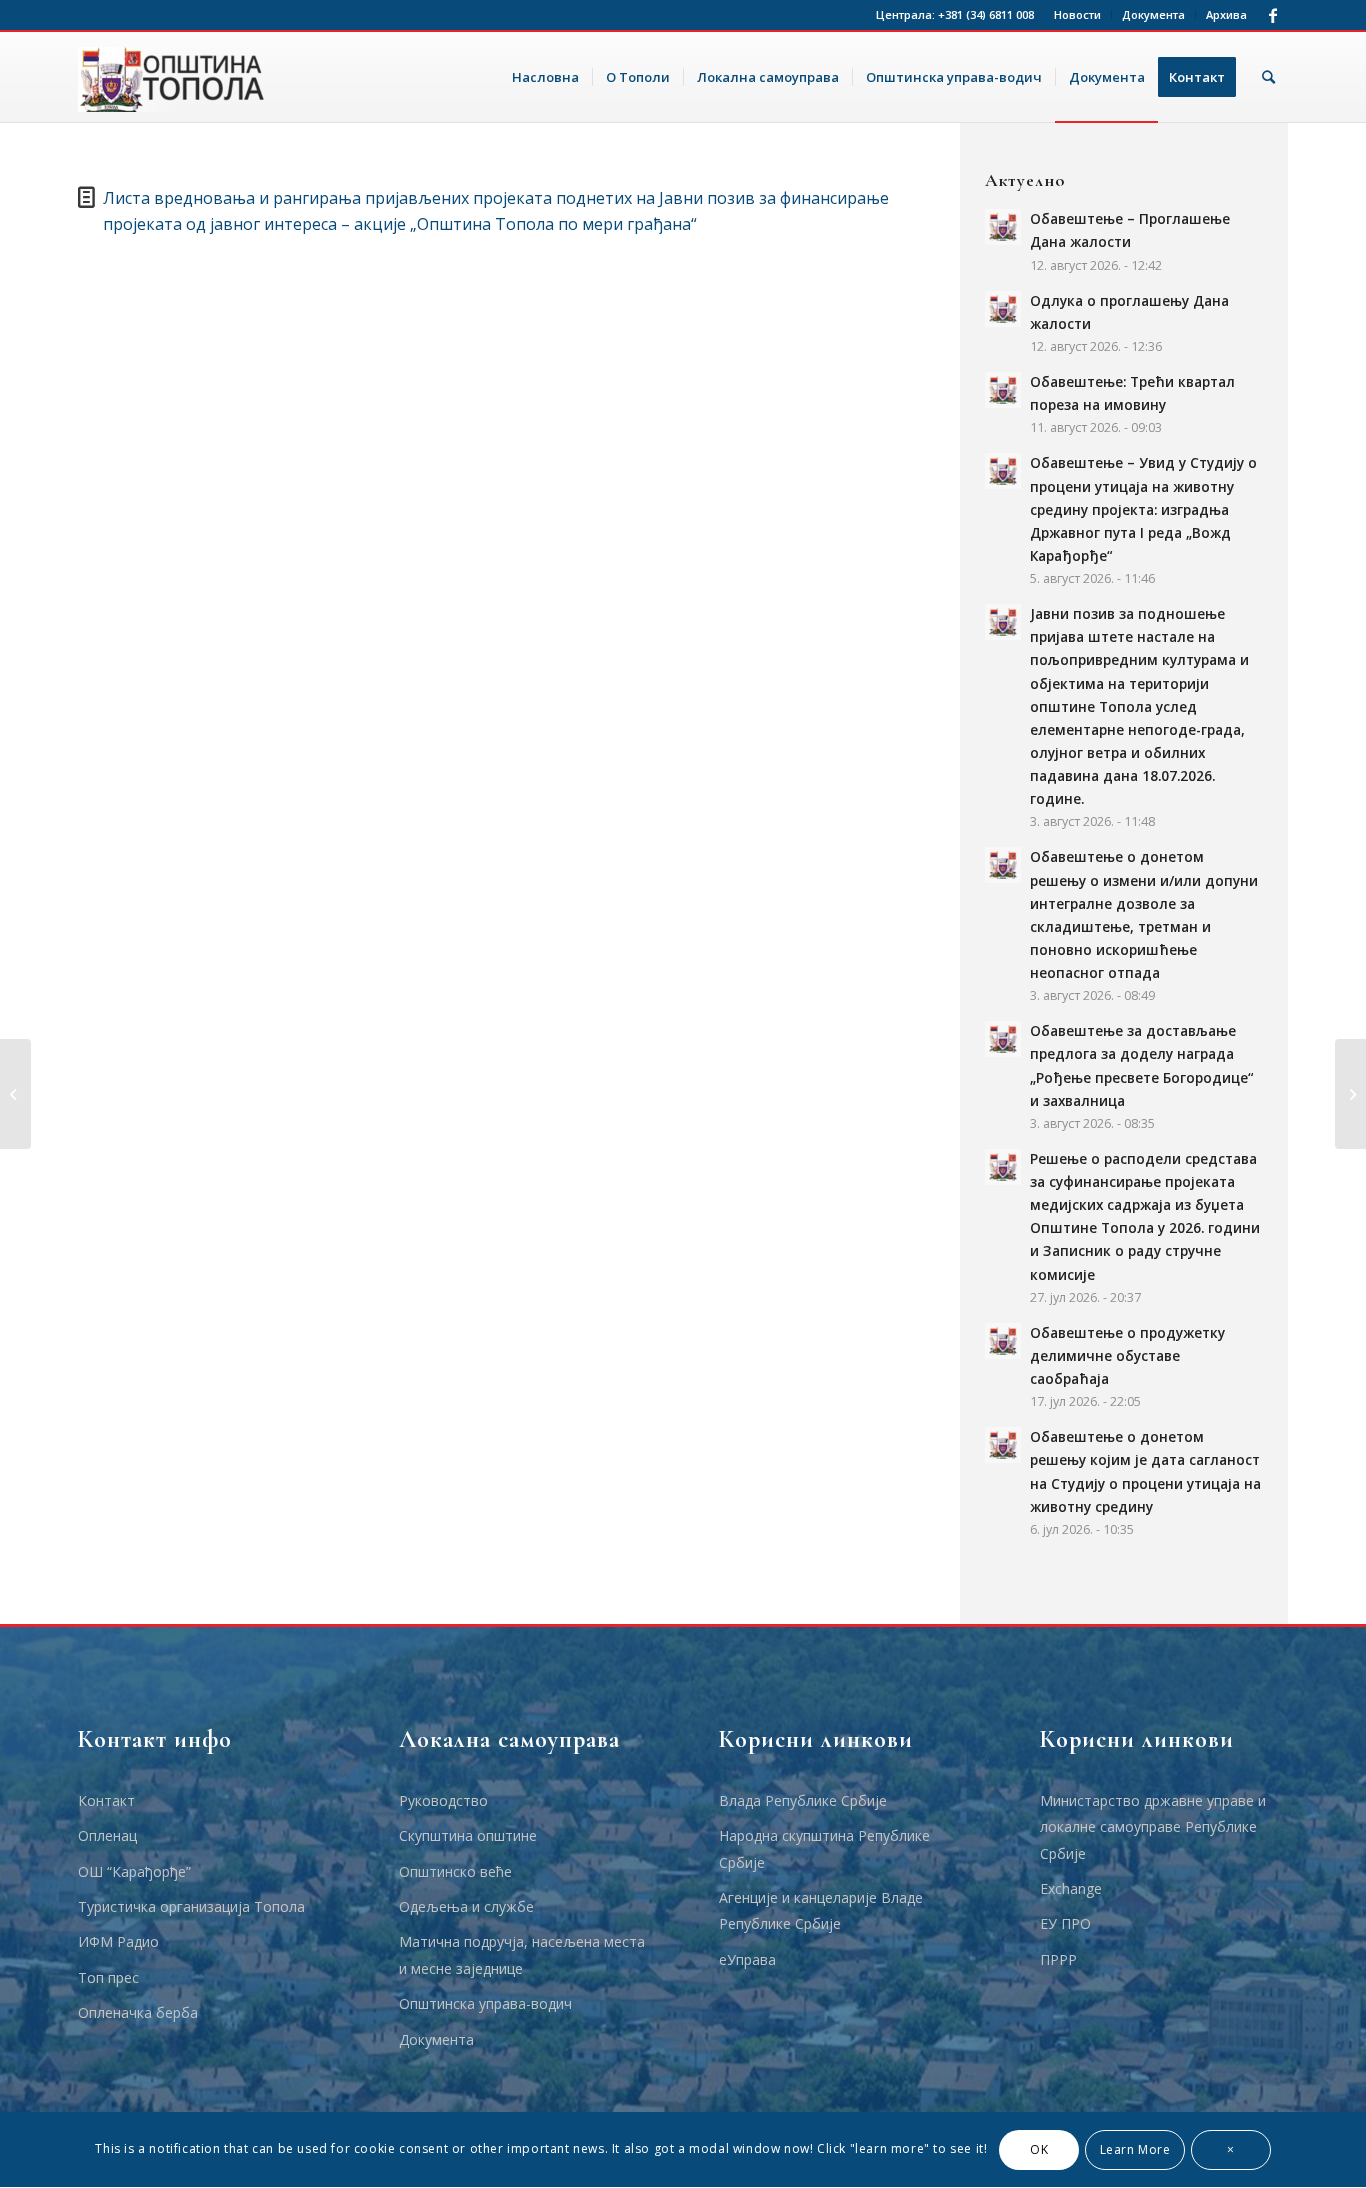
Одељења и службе (466, 1906)
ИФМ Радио (118, 1941)
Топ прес (108, 1977)
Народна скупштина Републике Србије (824, 1848)
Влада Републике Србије (803, 1800)
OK (1039, 2149)
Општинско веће (455, 1871)
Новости (1077, 14)
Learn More (1135, 2149)
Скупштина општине (468, 1835)
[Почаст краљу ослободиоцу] (1350, 1094)
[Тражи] (1268, 77)
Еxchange (1071, 1888)
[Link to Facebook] (1273, 15)
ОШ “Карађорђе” (134, 1871)
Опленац (107, 1835)
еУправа (747, 1959)
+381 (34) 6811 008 (986, 14)
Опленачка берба (138, 2012)
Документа (1153, 14)
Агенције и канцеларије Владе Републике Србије (821, 1910)
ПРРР (1058, 1959)
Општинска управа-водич (485, 2003)
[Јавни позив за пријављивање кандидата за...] (15, 1094)
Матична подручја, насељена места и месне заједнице (522, 1954)
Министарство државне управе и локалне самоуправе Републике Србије (1153, 1827)
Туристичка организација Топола (191, 1906)
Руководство (443, 1800)
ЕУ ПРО (1065, 1923)
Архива (1226, 14)
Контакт (106, 1800)
